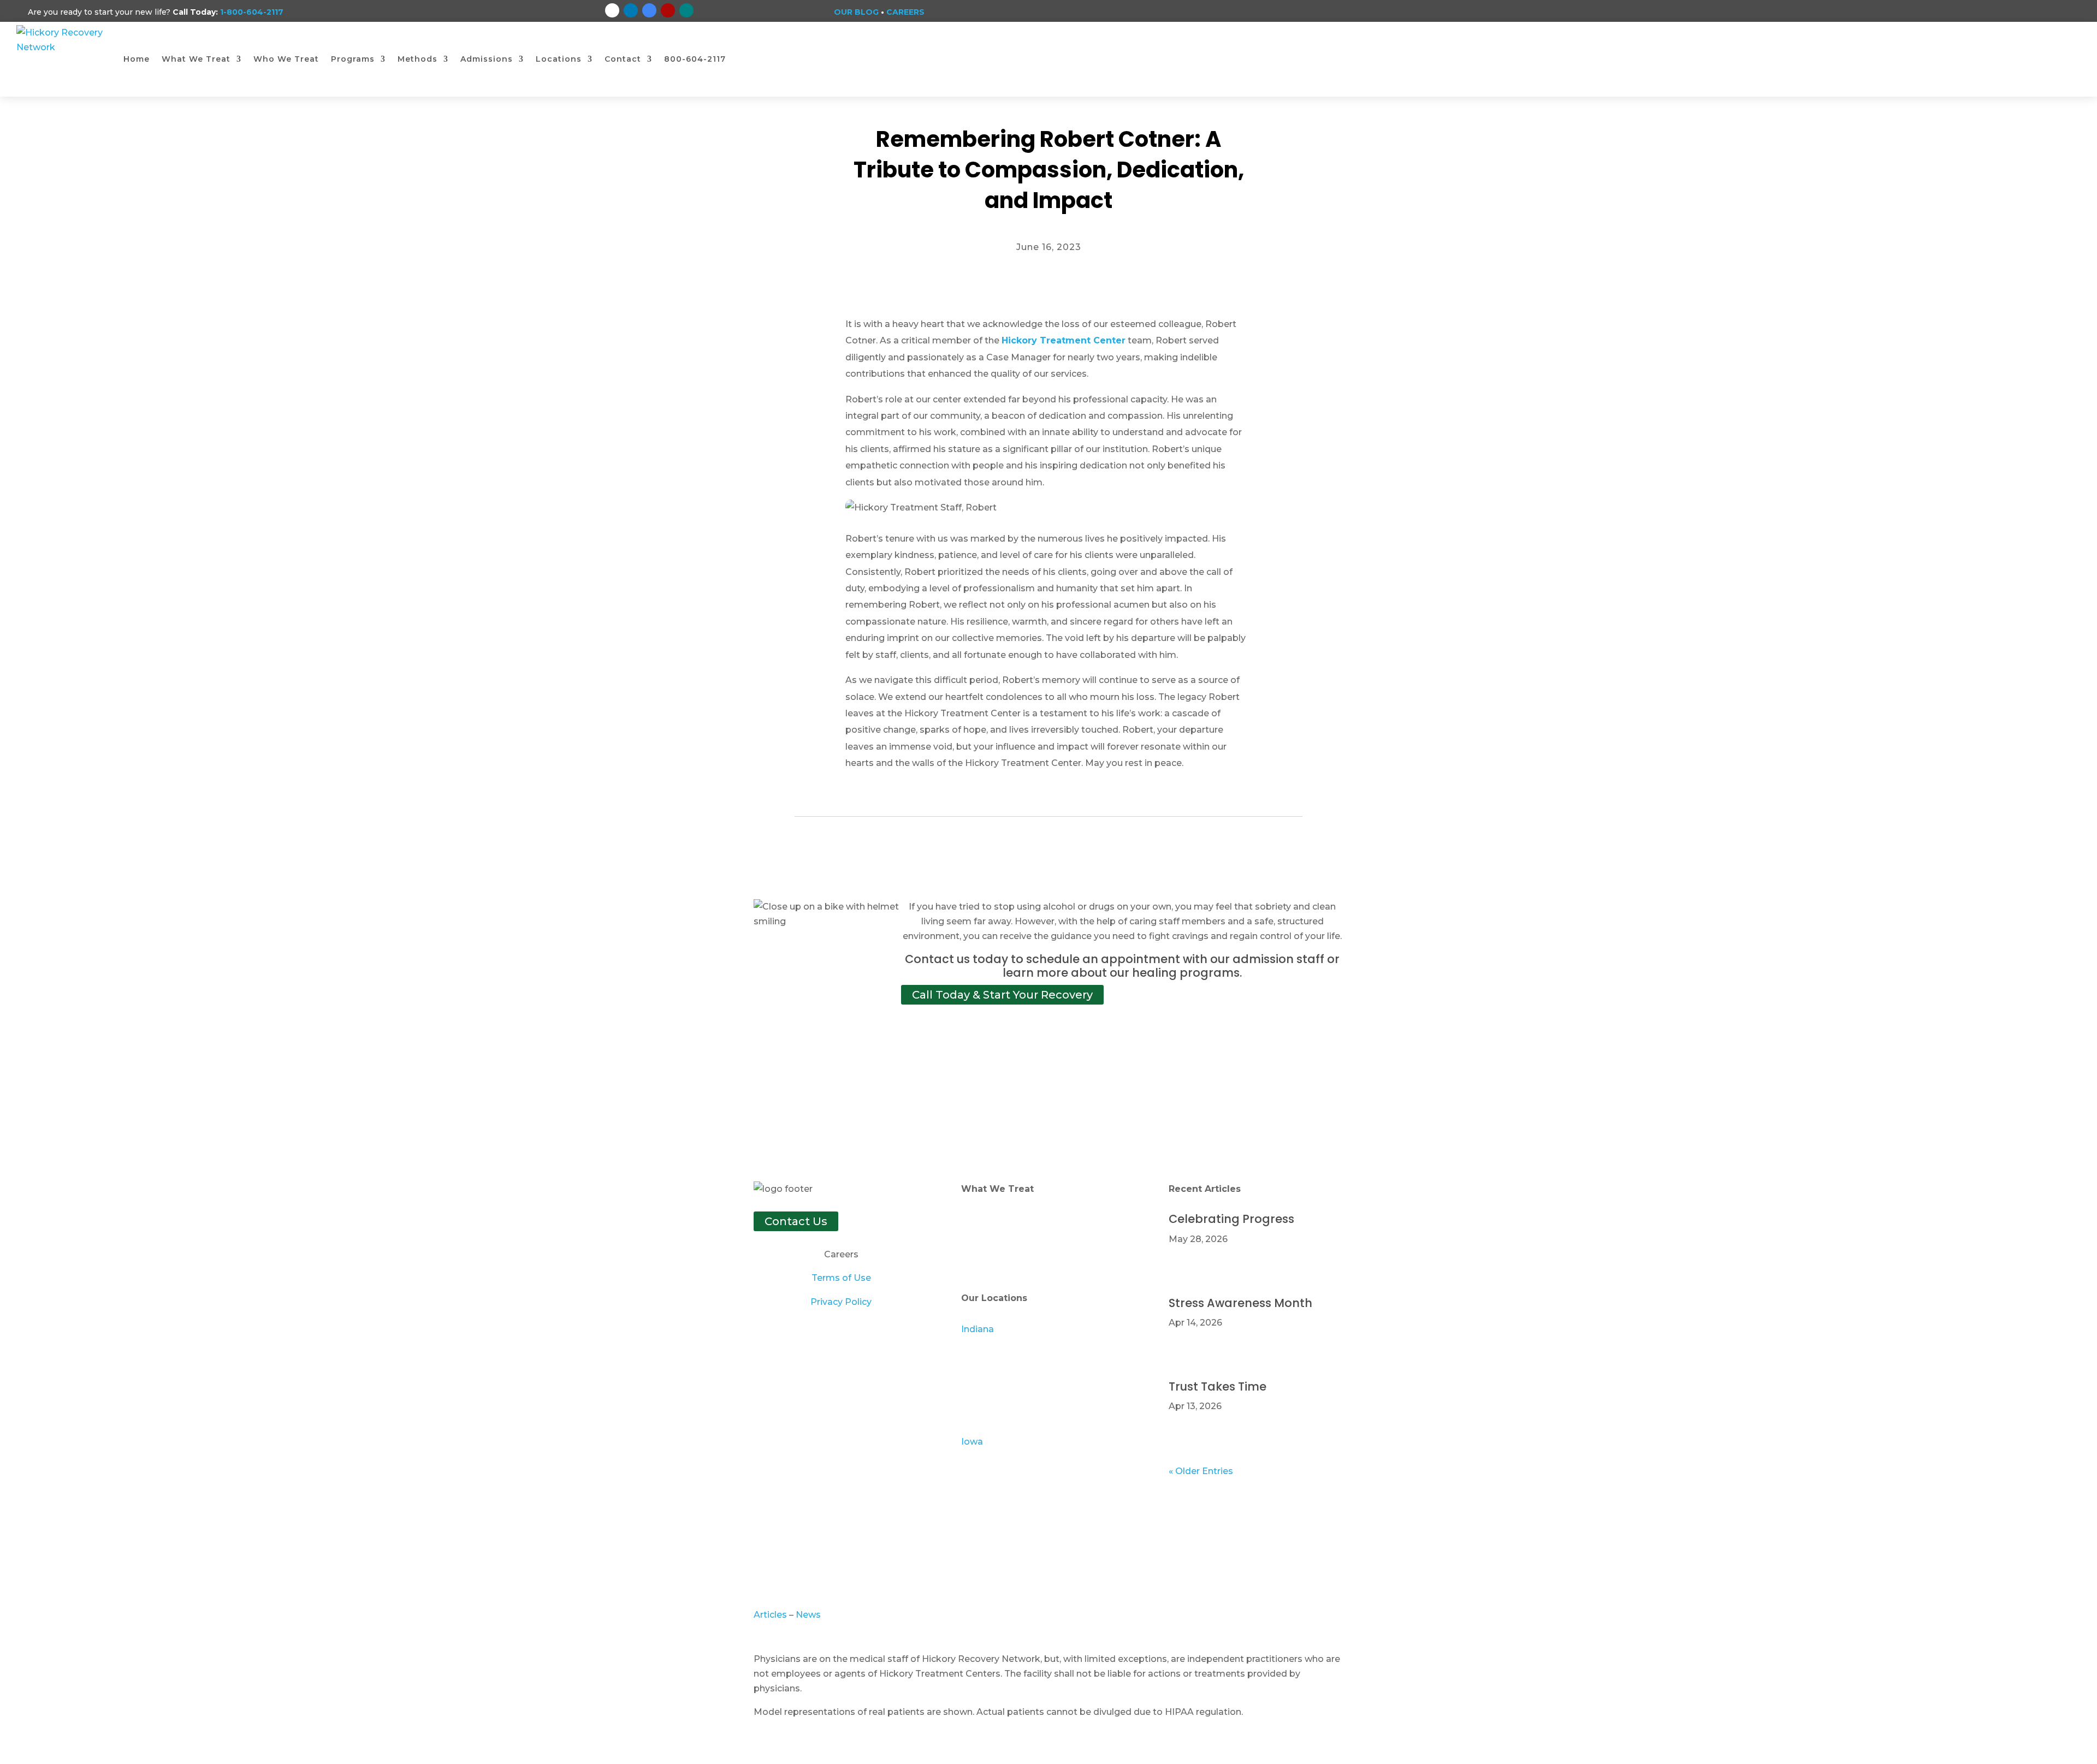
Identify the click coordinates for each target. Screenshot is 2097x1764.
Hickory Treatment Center (1064, 340)
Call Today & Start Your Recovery (1002, 995)
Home (137, 59)
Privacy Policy (841, 1302)
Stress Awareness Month (1240, 1303)
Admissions (487, 59)
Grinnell (978, 1456)
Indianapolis (988, 1373)
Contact (623, 59)
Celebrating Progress (1231, 1219)
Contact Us (796, 1221)
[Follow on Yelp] (668, 10)
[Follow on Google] (649, 10)
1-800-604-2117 (252, 12)
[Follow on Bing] (686, 10)
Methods (417, 59)
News (808, 1615)
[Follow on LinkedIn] (631, 10)
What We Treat (196, 59)
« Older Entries (1201, 1471)
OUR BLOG (856, 12)
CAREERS (905, 12)
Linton (975, 1403)
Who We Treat (286, 59)
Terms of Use (841, 1278)
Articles (771, 1615)
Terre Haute (987, 1418)
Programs (353, 59)
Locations (559, 59)
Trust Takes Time (1218, 1386)
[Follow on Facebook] (612, 10)
